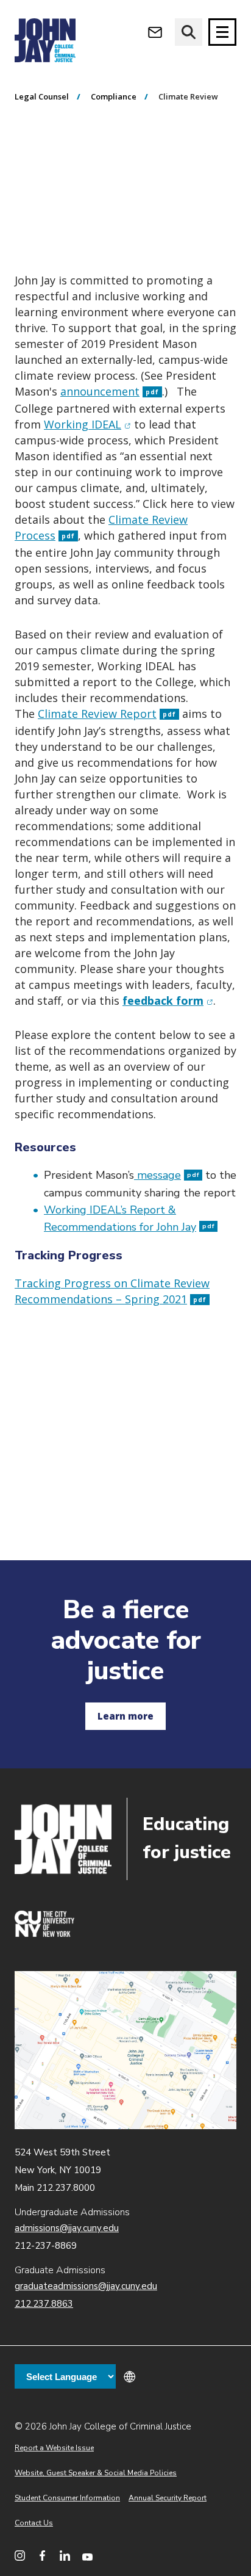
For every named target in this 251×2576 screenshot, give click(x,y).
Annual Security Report (168, 2498)
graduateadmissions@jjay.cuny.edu (86, 2286)
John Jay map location (125, 2050)
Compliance (114, 96)
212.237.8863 (44, 2304)
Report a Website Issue (54, 2448)
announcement (110, 391)
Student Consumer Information (67, 2498)
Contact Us (34, 2523)
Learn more (125, 1716)
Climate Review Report (107, 714)
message (167, 1175)
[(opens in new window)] (44, 1934)
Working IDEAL (87, 424)
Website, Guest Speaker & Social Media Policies (96, 2473)
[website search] (189, 32)
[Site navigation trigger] (222, 32)
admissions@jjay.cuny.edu (67, 2228)
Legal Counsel (42, 96)
